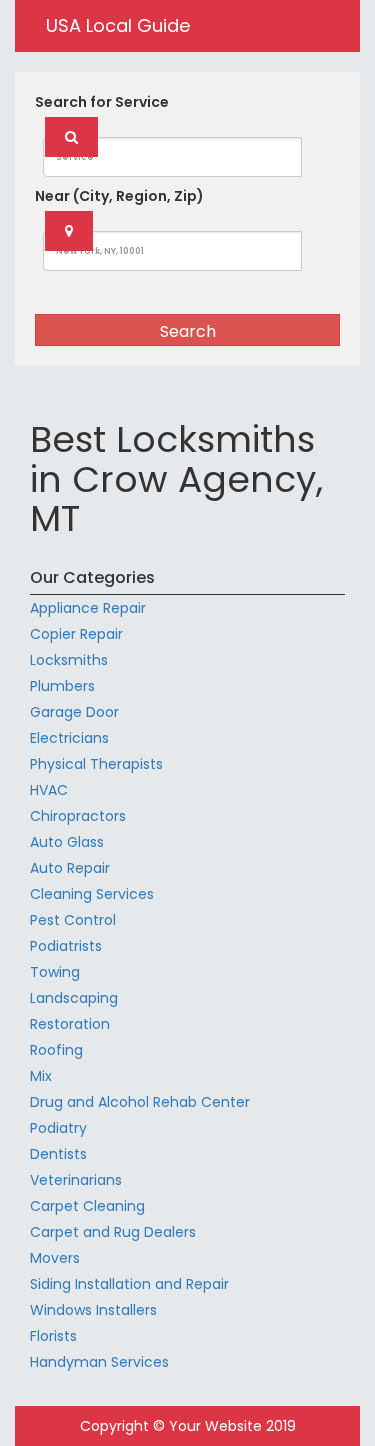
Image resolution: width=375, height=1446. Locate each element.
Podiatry (58, 1128)
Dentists (58, 1154)
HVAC (49, 790)
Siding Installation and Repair (129, 1284)
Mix (41, 1076)
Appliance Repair (88, 608)
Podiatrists (66, 946)
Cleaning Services (92, 894)
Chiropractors (78, 816)
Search (188, 331)
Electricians (69, 738)
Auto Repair (70, 868)
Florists (53, 1336)
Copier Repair (76, 634)
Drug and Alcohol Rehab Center (140, 1102)
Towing (55, 972)
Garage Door (74, 712)
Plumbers (62, 686)
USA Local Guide (118, 25)
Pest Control (73, 920)
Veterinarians (76, 1180)
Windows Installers (93, 1310)
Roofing (56, 1050)
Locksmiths (69, 660)
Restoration (70, 1024)
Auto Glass (67, 842)
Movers (55, 1258)
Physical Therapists (96, 764)
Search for (102, 102)
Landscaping (74, 998)
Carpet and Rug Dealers (113, 1232)
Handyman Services (99, 1362)
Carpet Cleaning (87, 1206)
